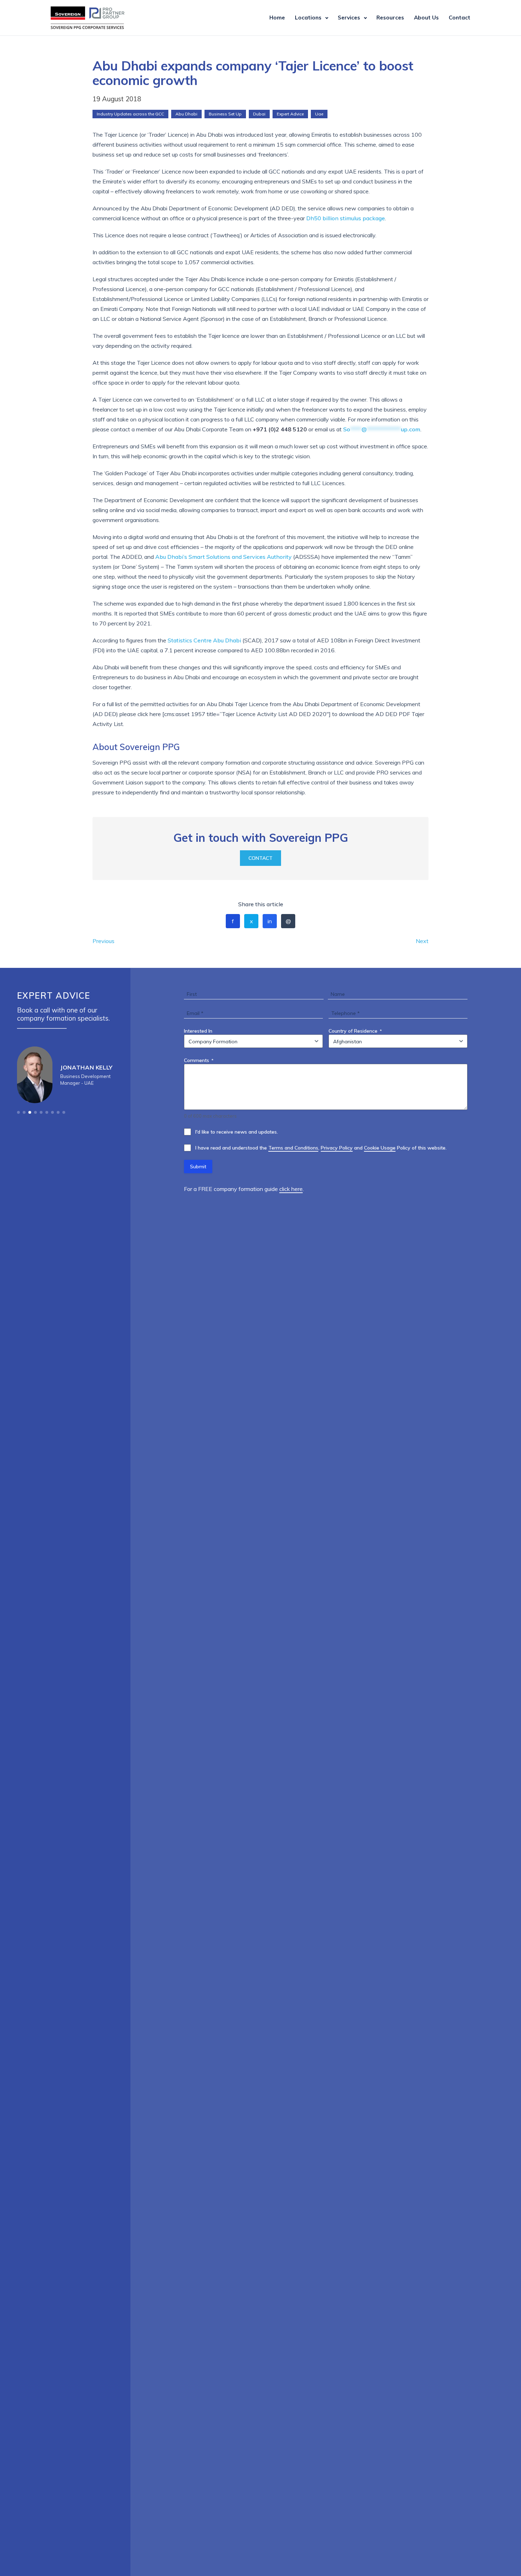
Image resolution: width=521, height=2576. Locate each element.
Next (422, 941)
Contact (460, 18)
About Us (426, 18)
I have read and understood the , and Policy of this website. (321, 1148)
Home (277, 18)
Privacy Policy (337, 1148)
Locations (308, 18)
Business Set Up (225, 114)
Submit (198, 1167)
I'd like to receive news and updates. (237, 1132)
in (270, 921)
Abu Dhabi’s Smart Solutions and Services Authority (223, 557)
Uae (319, 114)
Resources (390, 18)
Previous (103, 941)
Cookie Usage (380, 1148)
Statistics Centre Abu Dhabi (204, 640)
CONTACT (260, 858)
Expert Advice (290, 114)
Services (349, 18)
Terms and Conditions (293, 1148)
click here (291, 1189)
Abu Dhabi (186, 114)
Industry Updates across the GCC (130, 114)
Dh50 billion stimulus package (346, 218)
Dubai (259, 114)
